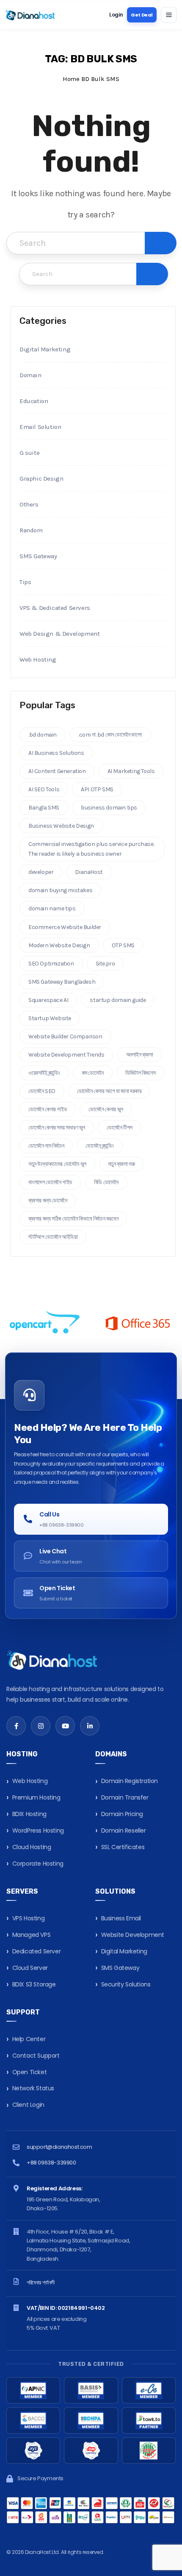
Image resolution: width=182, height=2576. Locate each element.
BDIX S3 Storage (34, 1984)
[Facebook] (16, 1726)
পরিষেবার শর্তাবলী (41, 2283)
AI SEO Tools (44, 789)
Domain (30, 375)
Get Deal (142, 15)
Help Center (29, 2039)
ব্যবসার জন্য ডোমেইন (48, 1200)
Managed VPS (32, 1935)
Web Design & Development (59, 634)
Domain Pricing (122, 1814)
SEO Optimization (51, 964)
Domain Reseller (124, 1830)
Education (34, 401)
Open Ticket (30, 2072)
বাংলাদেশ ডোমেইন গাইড (50, 1182)
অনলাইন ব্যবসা (140, 1055)
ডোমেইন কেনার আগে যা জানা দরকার (109, 1091)
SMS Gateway (38, 556)
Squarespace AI (48, 1000)
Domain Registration (130, 1781)
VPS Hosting (29, 1918)
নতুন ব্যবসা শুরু (121, 1164)
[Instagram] (41, 1726)
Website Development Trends (66, 1055)
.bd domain (43, 735)
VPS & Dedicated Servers (55, 608)
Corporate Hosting (38, 1864)
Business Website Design (61, 826)
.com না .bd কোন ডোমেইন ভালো (110, 735)
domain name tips (52, 908)
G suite (29, 453)
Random (31, 530)
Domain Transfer (125, 1797)
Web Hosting (38, 659)
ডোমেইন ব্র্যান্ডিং (99, 1146)
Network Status (33, 2088)
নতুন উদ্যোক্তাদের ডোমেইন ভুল (57, 1164)
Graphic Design (41, 478)
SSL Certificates (123, 1847)
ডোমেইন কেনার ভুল (106, 1109)
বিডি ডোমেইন (106, 1182)
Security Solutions (126, 1984)
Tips (25, 582)
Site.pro (105, 964)
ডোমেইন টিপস (120, 1128)
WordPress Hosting (38, 1830)
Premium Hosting (36, 1797)
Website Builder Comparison (65, 1036)
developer (41, 872)
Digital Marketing (45, 349)
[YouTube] (65, 1726)
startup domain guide (118, 1000)
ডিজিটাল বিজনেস (140, 1073)
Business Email (121, 1918)
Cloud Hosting (32, 1847)
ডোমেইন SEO (42, 1091)
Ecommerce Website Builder (65, 927)
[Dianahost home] (30, 15)
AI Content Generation (57, 771)
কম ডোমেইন (93, 1073)
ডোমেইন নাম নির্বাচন (46, 1146)
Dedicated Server (37, 1951)
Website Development (133, 1935)
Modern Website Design (59, 945)
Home (71, 79)
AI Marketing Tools (131, 771)
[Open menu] (169, 15)
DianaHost (89, 872)
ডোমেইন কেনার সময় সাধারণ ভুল (57, 1128)
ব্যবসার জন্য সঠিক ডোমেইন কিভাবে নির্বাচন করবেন (73, 1219)
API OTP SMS (97, 789)
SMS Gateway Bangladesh (62, 982)
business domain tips (109, 808)
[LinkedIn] (90, 1726)
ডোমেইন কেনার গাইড (48, 1109)
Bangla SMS (44, 808)
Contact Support (36, 2056)
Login (116, 15)
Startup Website (50, 1018)
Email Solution (40, 427)
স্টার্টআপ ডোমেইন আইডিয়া (53, 1237)
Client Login (28, 2105)
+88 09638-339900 (51, 2163)
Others (29, 504)
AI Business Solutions (56, 753)
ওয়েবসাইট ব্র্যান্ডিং (44, 1073)
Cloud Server (30, 1968)
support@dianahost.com (59, 2147)
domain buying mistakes (60, 890)
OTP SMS (123, 945)
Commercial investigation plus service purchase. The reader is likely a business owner (91, 849)
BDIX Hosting (29, 1814)
